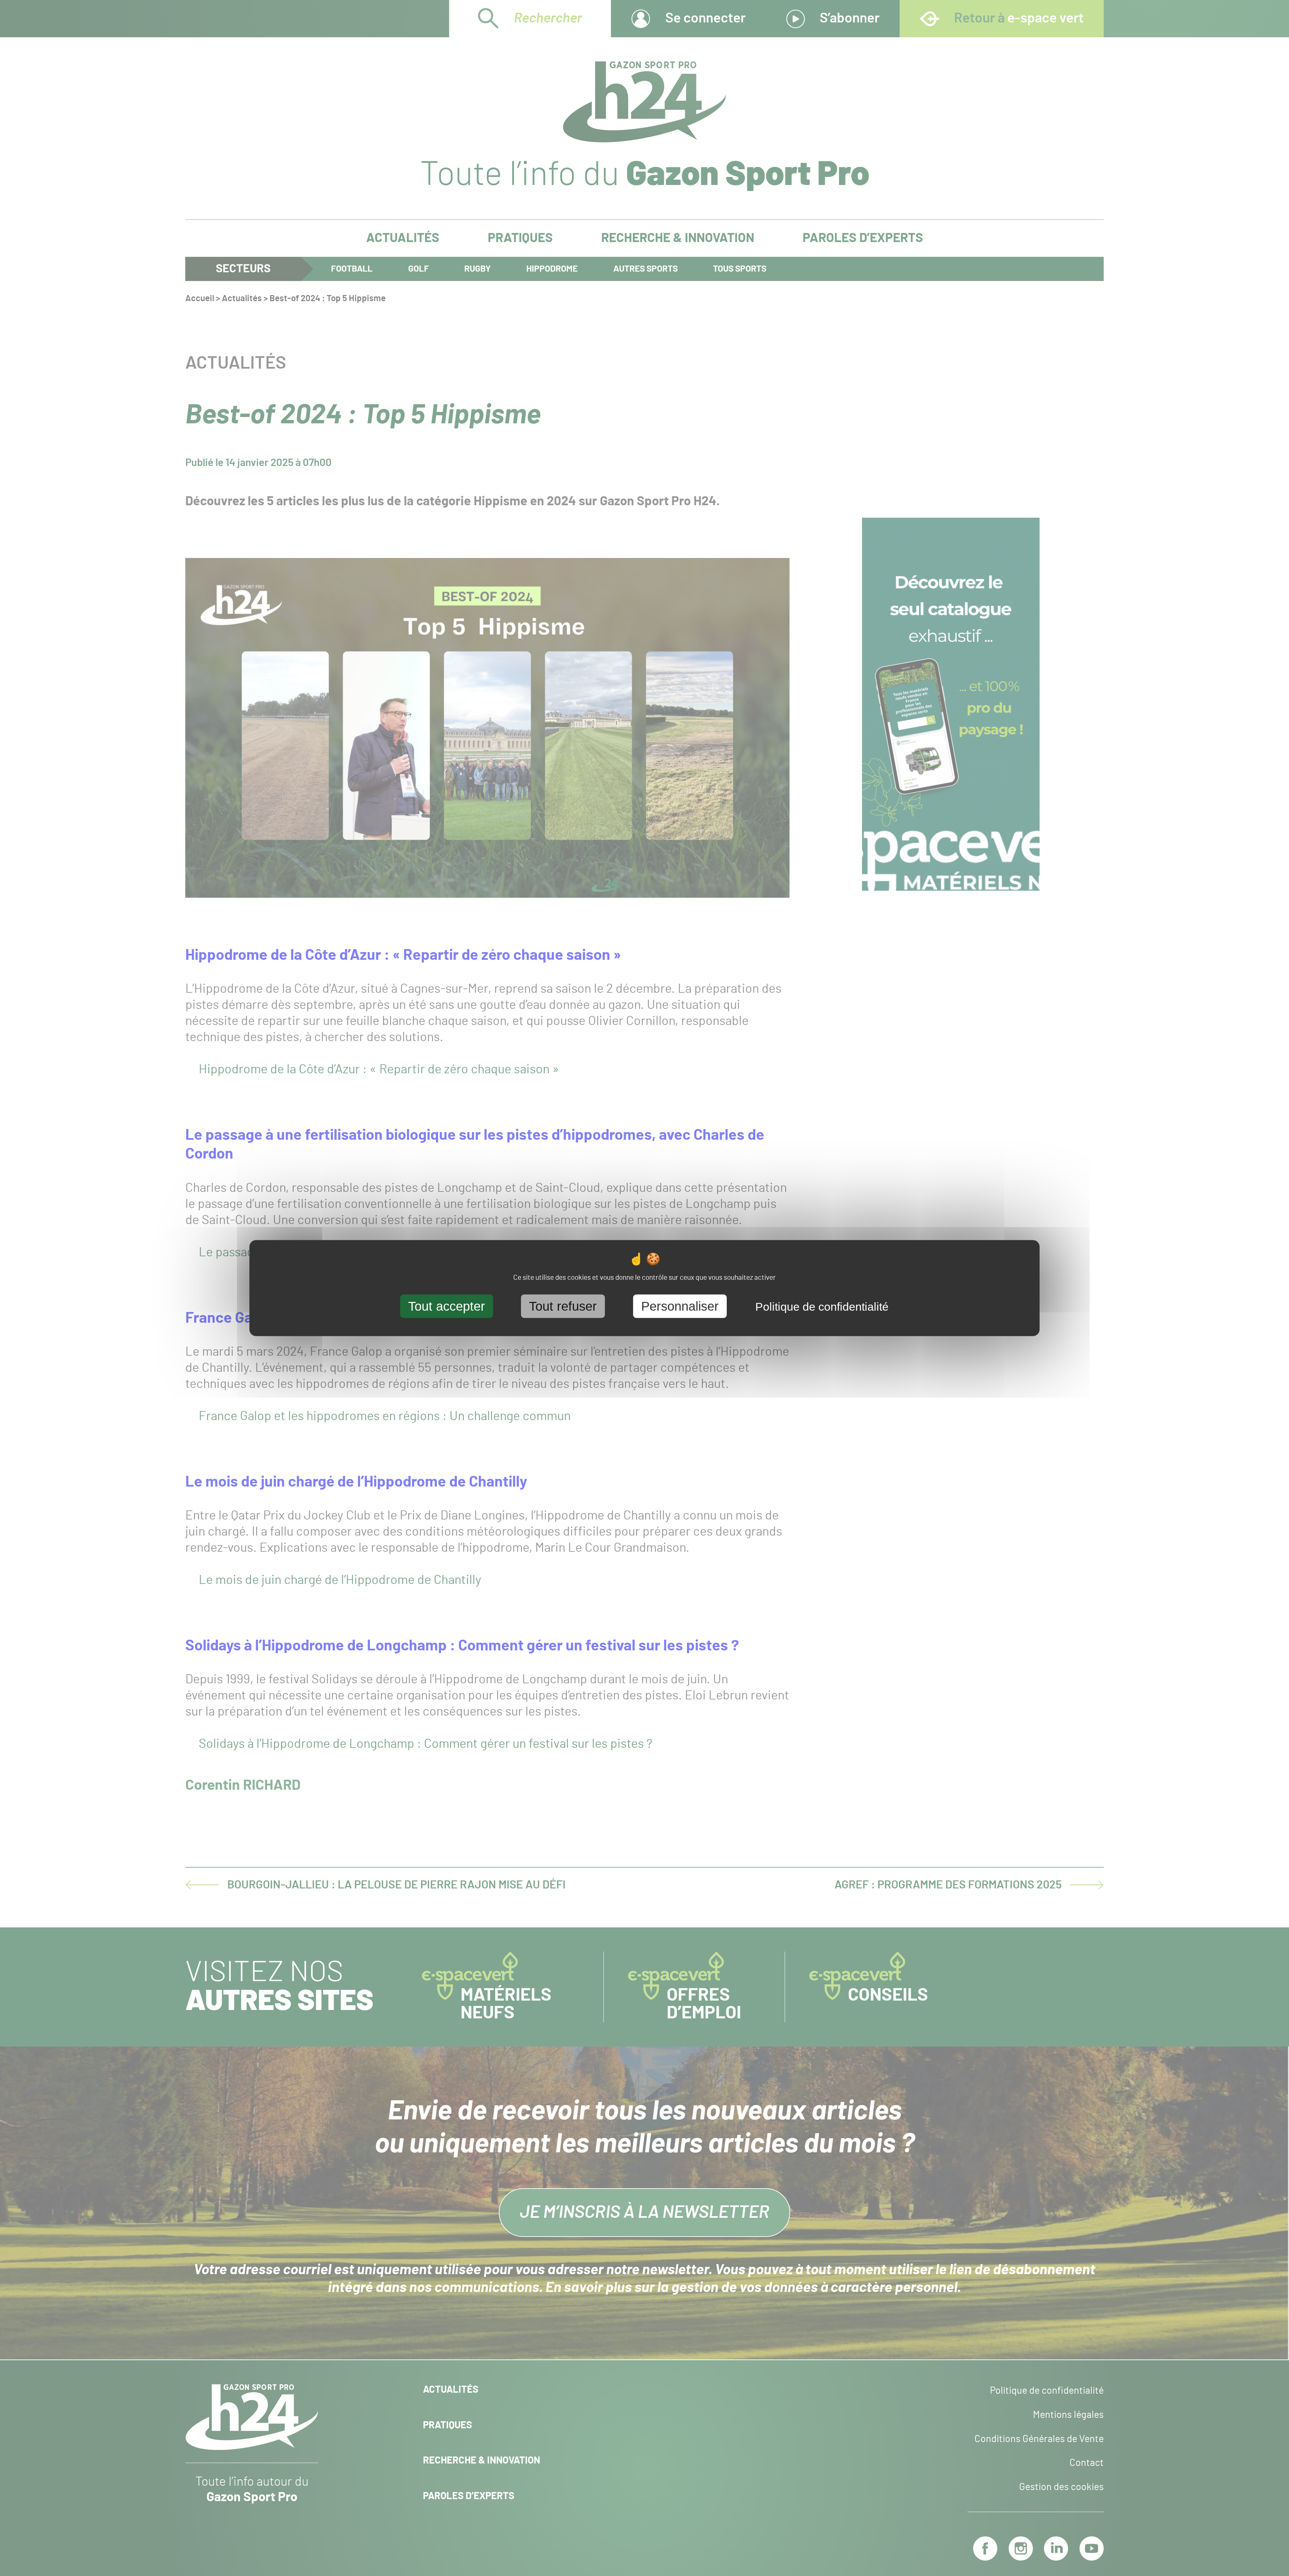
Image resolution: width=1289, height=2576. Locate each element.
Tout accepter (447, 1306)
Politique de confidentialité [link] (822, 1306)
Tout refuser (563, 1306)
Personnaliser (680, 1306)
